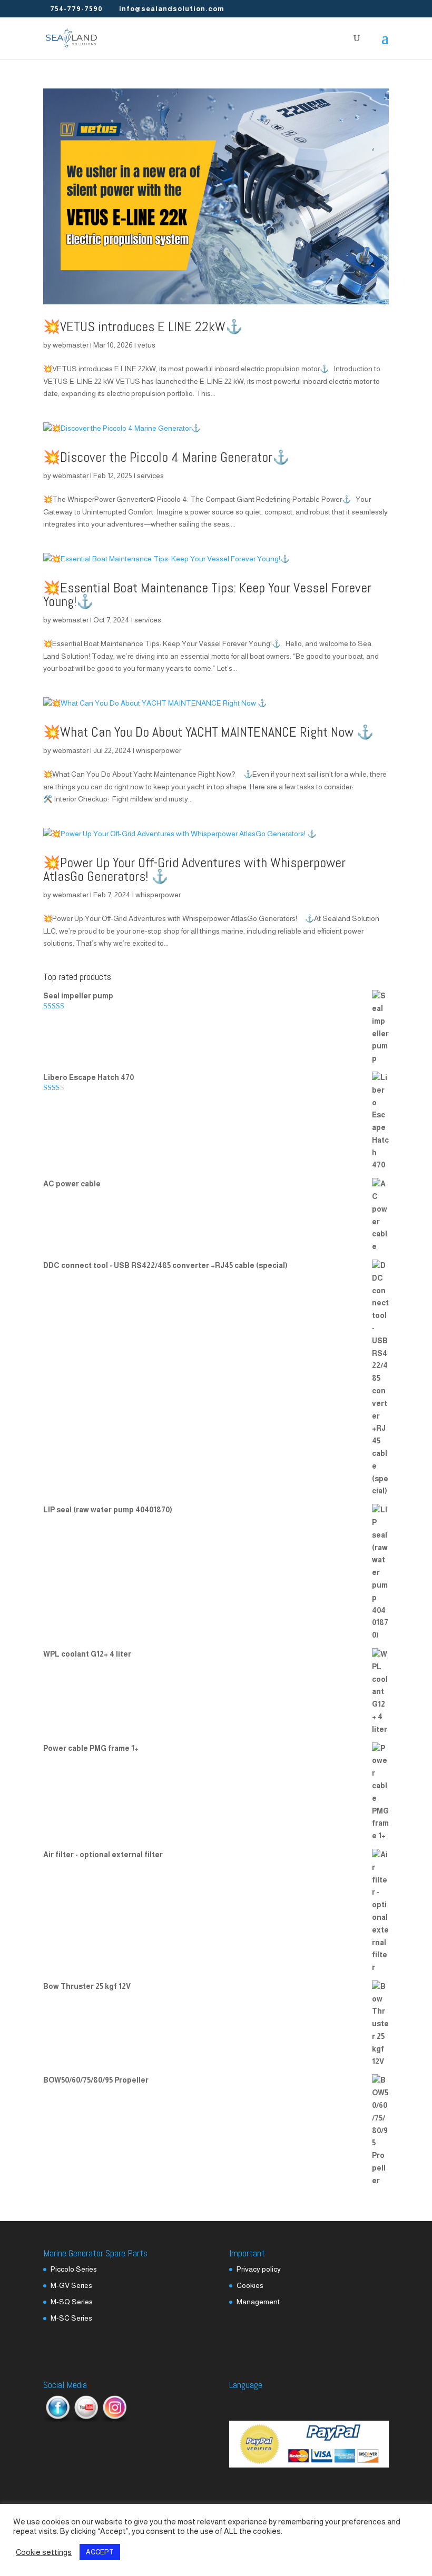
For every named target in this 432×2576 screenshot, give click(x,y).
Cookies (250, 2285)
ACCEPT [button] (100, 2552)
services (150, 475)
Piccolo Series (74, 2269)
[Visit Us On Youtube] (86, 2420)
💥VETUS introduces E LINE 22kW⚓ (143, 327)
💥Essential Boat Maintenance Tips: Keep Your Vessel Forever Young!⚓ (207, 595)
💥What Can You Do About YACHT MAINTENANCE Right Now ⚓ (208, 732)
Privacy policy (259, 2269)
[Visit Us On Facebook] (57, 2420)
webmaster (71, 345)
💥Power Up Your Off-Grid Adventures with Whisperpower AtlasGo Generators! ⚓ (194, 870)
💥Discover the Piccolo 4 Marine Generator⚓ (166, 457)
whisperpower (159, 750)
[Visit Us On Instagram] (114, 2420)
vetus (146, 345)
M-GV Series (71, 2285)
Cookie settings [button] (44, 2552)
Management (258, 2302)
